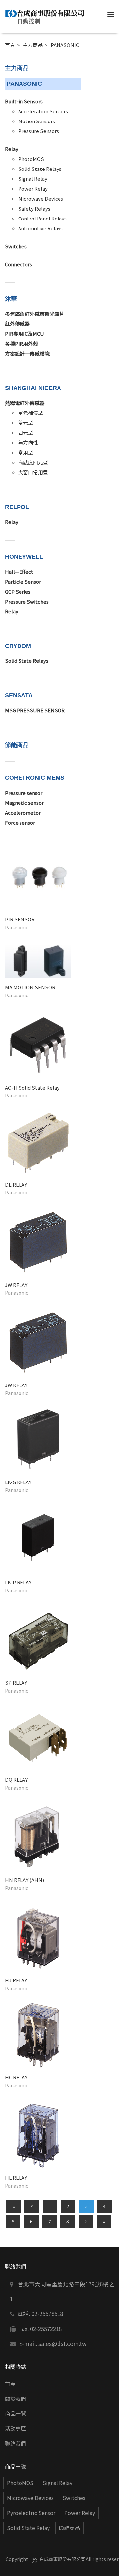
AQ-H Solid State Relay (32, 1087)
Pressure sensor (24, 793)
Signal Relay (33, 179)
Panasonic (17, 927)
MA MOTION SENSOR (30, 987)
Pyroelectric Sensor (31, 2513)
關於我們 (16, 2399)
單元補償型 (31, 413)
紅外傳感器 (17, 324)
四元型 (26, 433)
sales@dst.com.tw (62, 2343)
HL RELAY (16, 2178)
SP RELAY (16, 1683)
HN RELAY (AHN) (24, 1880)
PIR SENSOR (20, 919)
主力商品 (33, 45)
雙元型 (26, 423)
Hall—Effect (19, 572)
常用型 (26, 452)
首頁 (10, 45)
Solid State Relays (40, 169)
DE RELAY (16, 1184)
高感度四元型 (33, 462)
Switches (16, 246)
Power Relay (33, 189)
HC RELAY (16, 2077)
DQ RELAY (16, 1780)
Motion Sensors (37, 121)
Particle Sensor (23, 582)
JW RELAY (16, 1285)
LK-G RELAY (18, 1482)
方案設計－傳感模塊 (27, 353)
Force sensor (20, 823)
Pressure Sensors (39, 131)
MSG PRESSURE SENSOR (35, 710)
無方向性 (28, 442)
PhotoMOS (31, 159)
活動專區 (16, 2429)
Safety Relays (34, 208)
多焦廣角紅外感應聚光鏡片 (35, 314)
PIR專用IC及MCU (24, 334)
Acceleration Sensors (43, 111)
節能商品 (69, 2528)
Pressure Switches (27, 601)
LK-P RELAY (18, 1582)
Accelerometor (23, 813)
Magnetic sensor (24, 803)
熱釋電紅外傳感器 (25, 403)
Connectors (19, 264)
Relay (12, 149)
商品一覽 (16, 2414)
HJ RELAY (16, 1980)
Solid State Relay (28, 2528)
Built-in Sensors (24, 101)
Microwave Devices (41, 198)
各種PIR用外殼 (21, 343)
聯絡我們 (16, 2443)
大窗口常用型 (33, 472)
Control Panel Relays (42, 218)
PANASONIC (65, 45)
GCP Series (18, 591)
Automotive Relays (40, 228)
